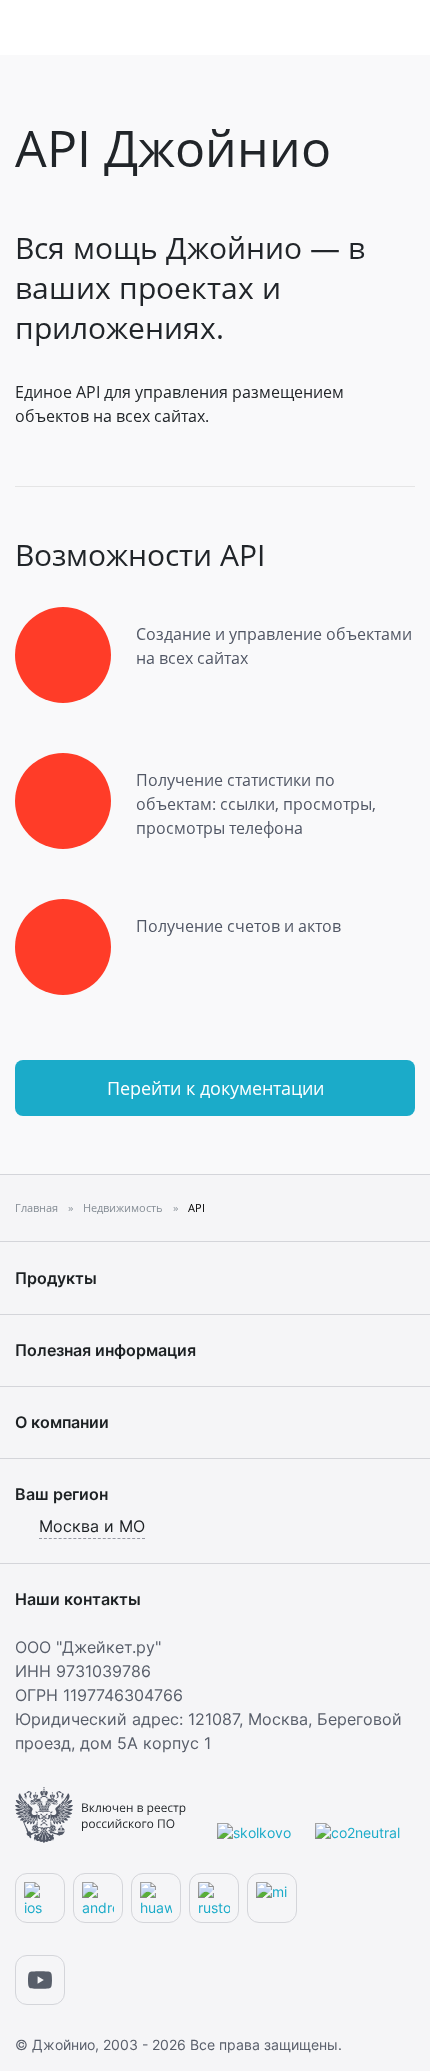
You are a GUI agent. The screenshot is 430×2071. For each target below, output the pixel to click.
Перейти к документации (215, 1088)
